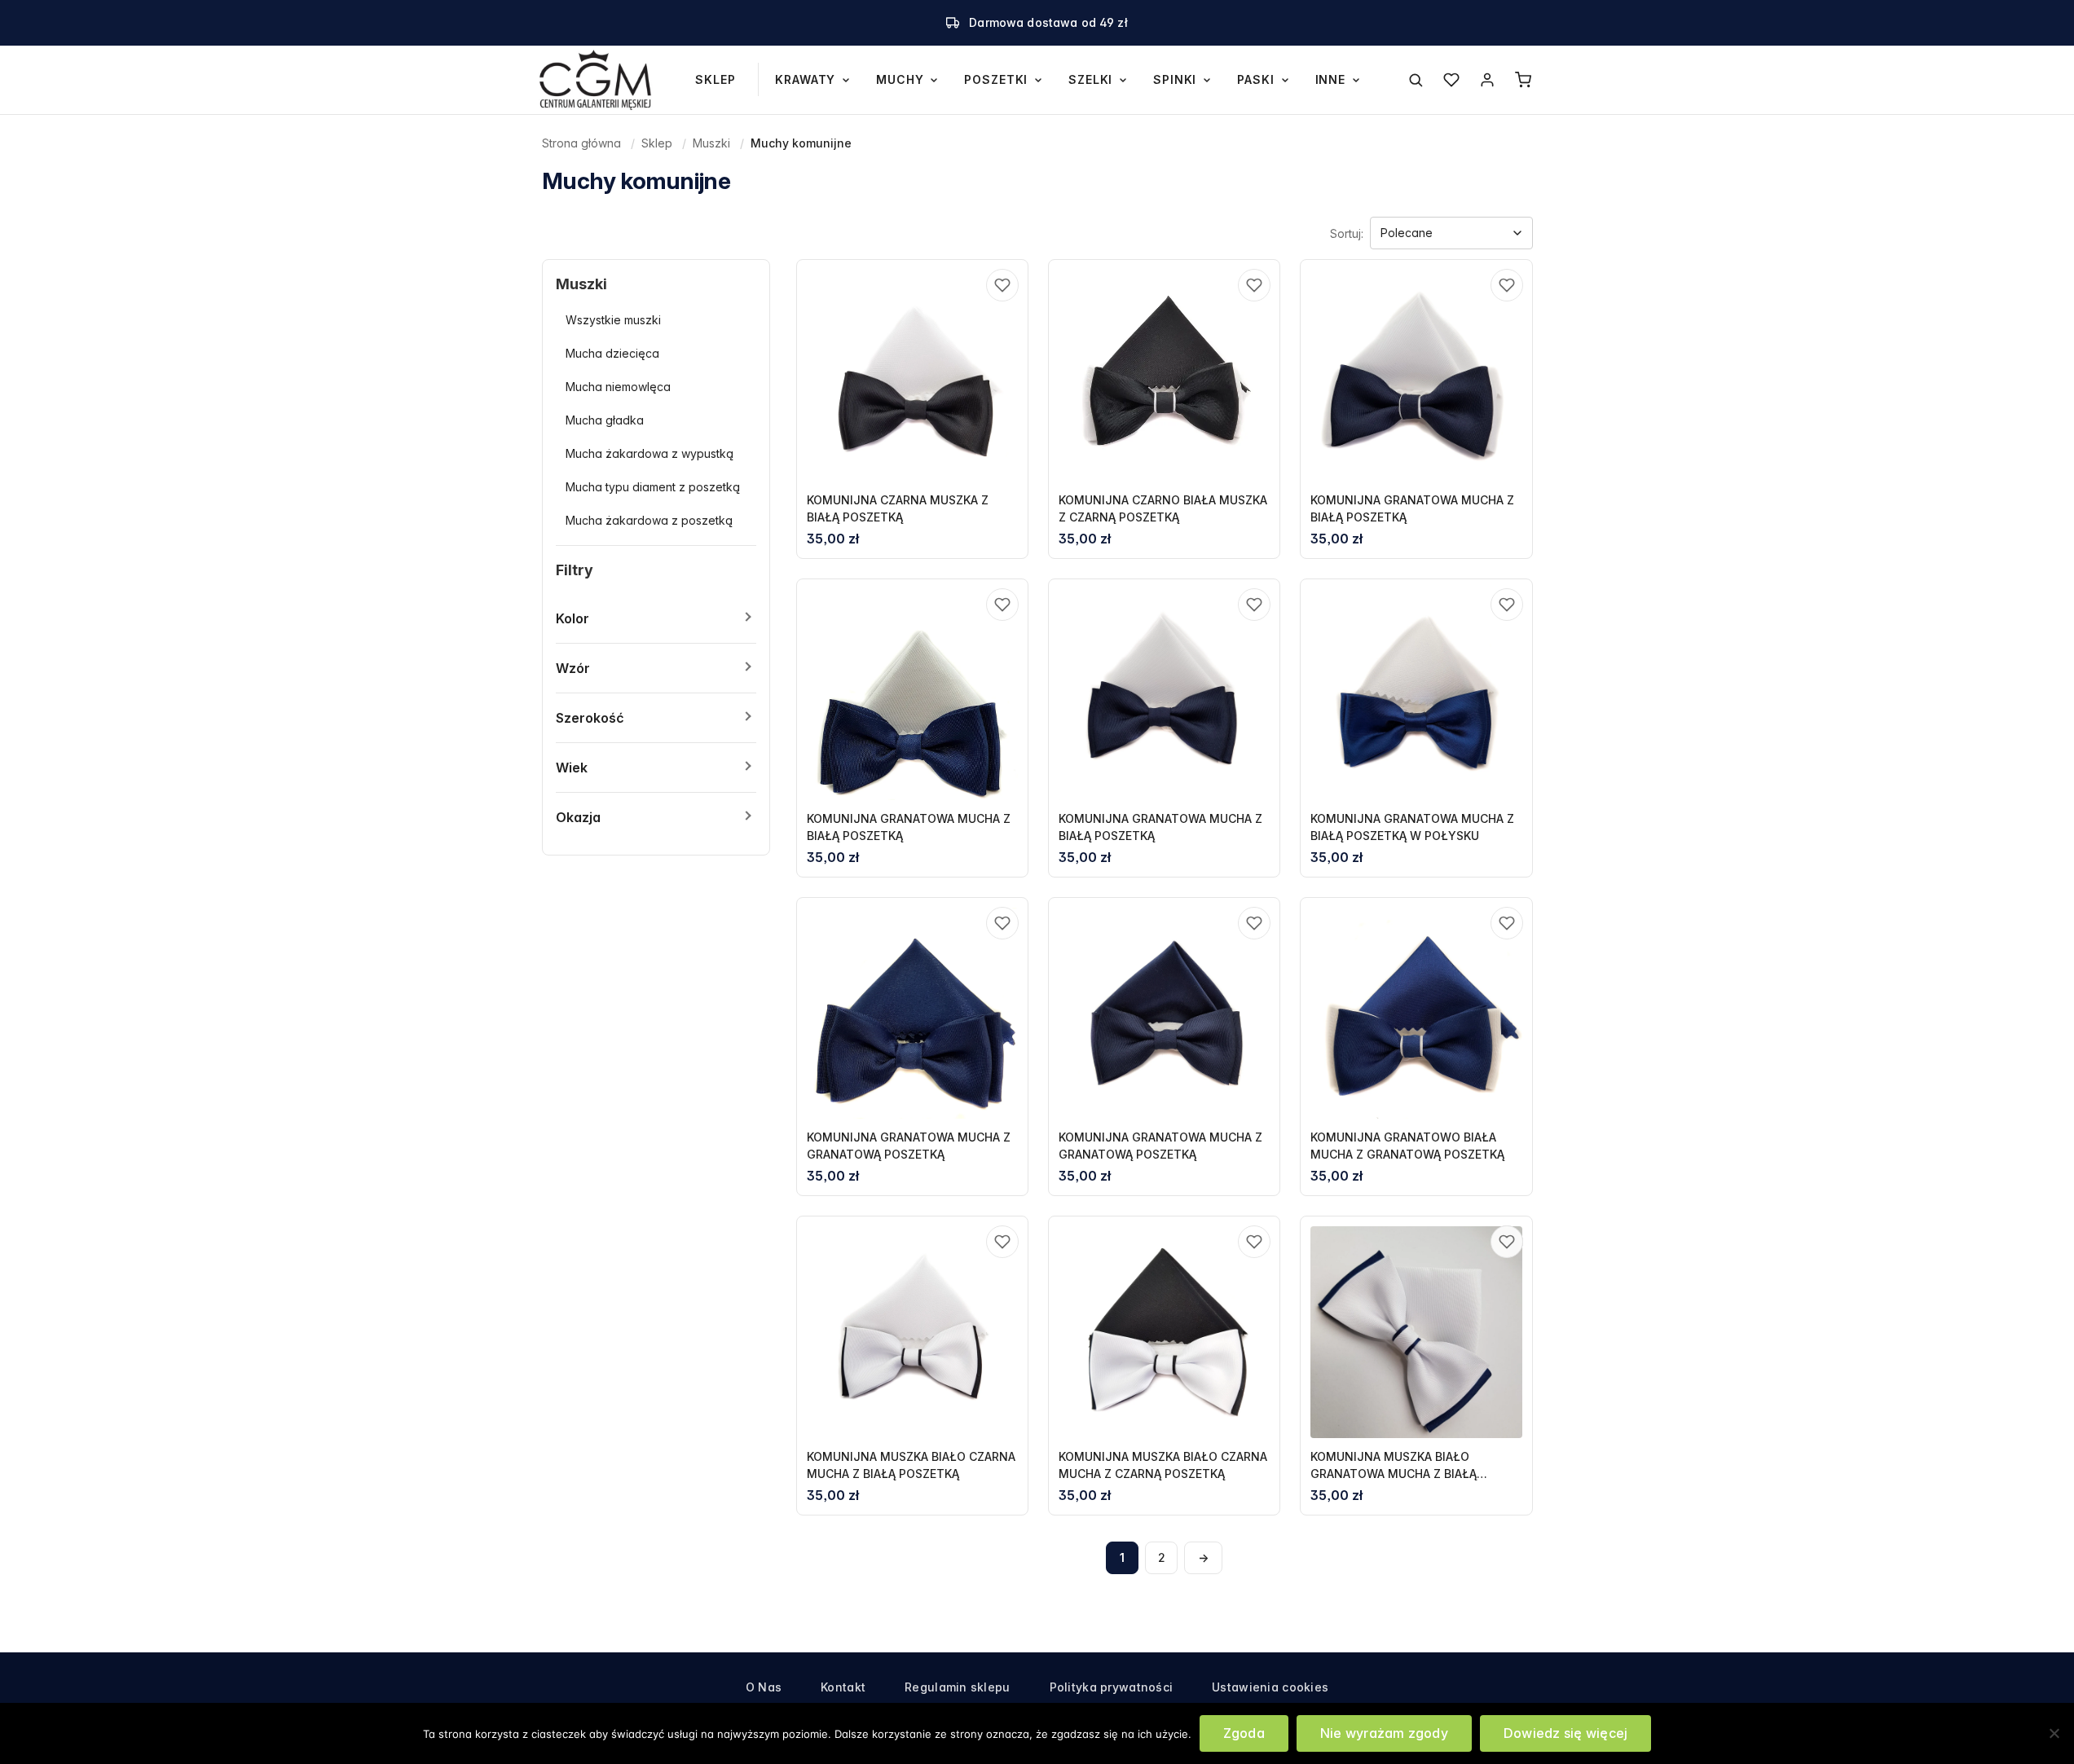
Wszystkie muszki (613, 320)
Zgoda (1244, 1733)
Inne (1330, 79)
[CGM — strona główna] (596, 80)
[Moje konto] (1487, 80)
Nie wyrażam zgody (1384, 1733)
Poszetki (996, 79)
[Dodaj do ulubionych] (1002, 285)
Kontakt (843, 1687)
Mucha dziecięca (612, 353)
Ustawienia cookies (1270, 1687)
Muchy (900, 79)
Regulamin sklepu (957, 1687)
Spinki (1175, 79)
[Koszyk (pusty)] (1523, 80)
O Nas (764, 1687)
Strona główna (581, 143)
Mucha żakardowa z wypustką (650, 453)
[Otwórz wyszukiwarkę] (1416, 80)
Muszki (711, 143)
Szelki (1090, 79)
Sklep (715, 79)
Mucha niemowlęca (618, 387)
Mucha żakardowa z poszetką (649, 520)
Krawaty (805, 79)
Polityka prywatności (1112, 1687)
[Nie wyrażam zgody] (2054, 1733)
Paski (1255, 79)
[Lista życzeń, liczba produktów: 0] (1451, 80)
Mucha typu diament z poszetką (653, 487)
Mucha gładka (605, 420)
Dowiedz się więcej (1565, 1733)
